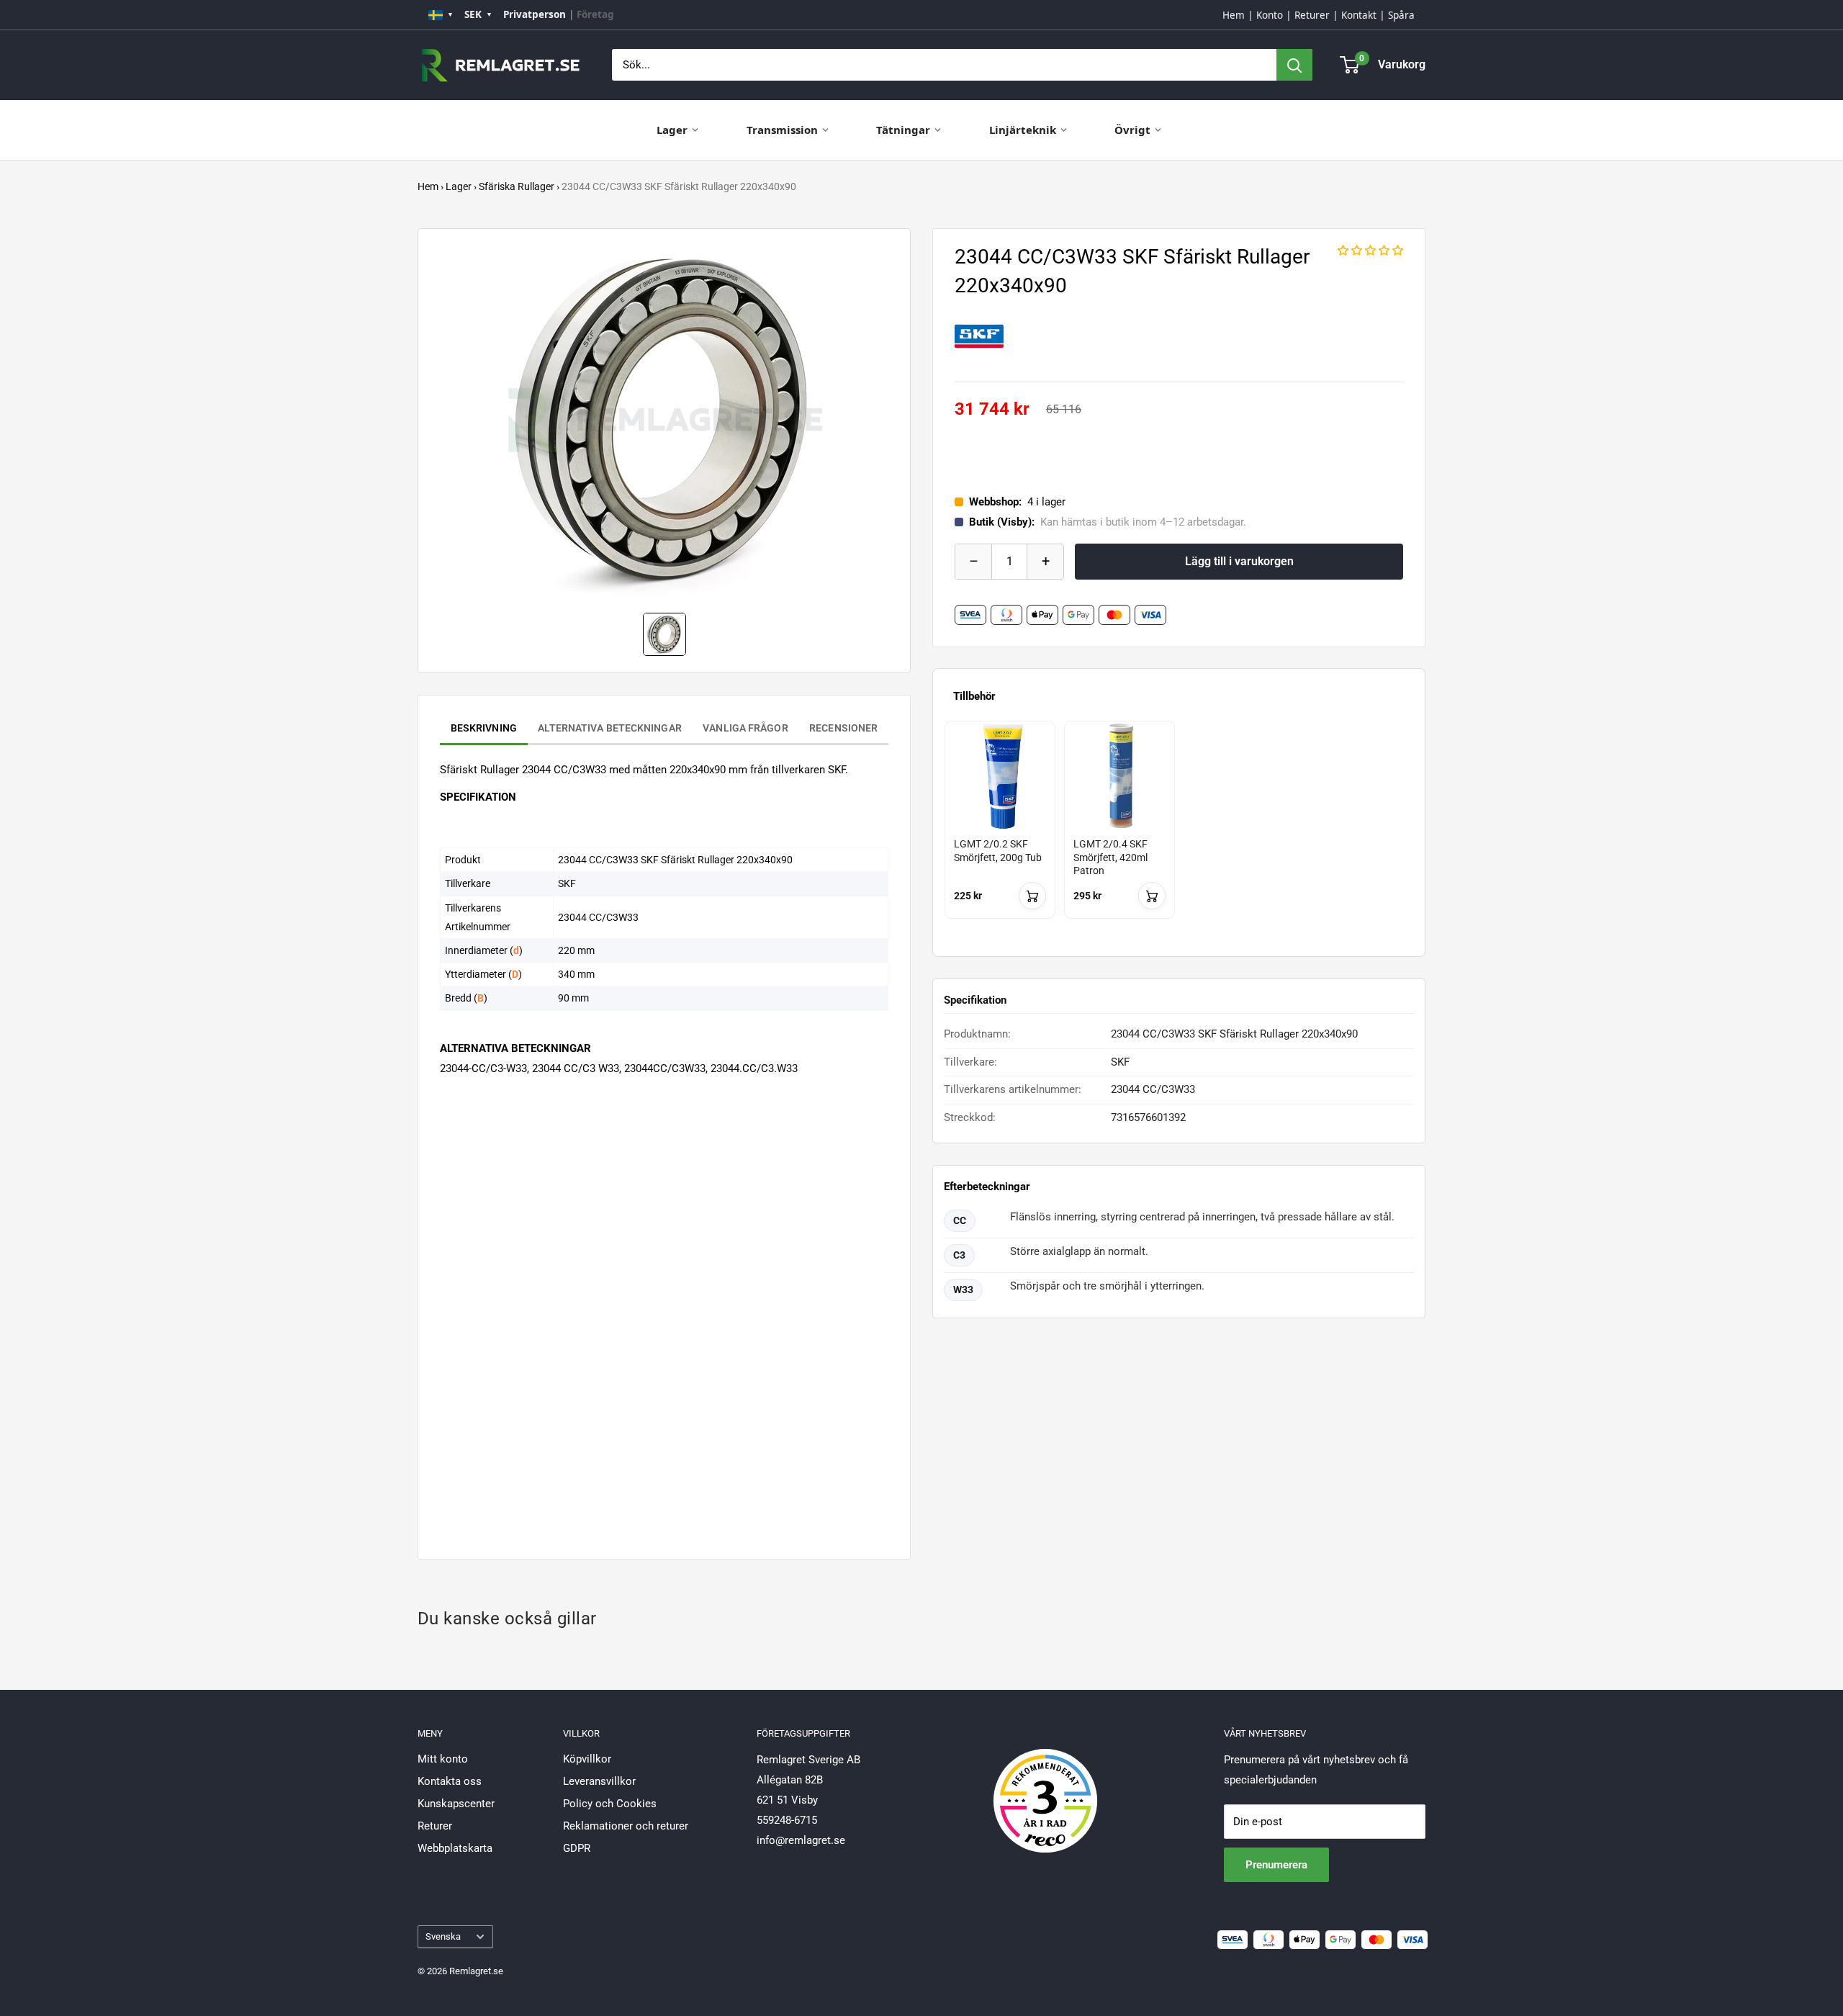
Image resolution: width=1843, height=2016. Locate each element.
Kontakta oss (450, 1781)
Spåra (1401, 15)
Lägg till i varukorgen (1239, 561)
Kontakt (1359, 15)
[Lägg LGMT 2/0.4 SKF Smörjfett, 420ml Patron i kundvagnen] (1152, 896)
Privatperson (535, 14)
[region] (1179, 833)
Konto (1270, 15)
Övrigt (1132, 130)
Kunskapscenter (456, 1804)
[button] (1370, 251)
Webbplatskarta (455, 1848)
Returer (1312, 15)
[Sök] (1294, 65)
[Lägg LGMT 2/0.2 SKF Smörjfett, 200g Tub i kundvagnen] (1032, 896)
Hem (1234, 15)
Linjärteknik (1023, 130)
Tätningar (903, 130)
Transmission (782, 130)
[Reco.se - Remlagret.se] (1045, 1786)
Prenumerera (1276, 1865)
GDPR (577, 1848)
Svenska (443, 1936)
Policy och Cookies (610, 1804)
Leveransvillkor (599, 1781)
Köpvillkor (587, 1759)
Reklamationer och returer (626, 1826)
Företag (595, 14)
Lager (672, 130)
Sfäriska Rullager (517, 186)
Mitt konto (443, 1759)
